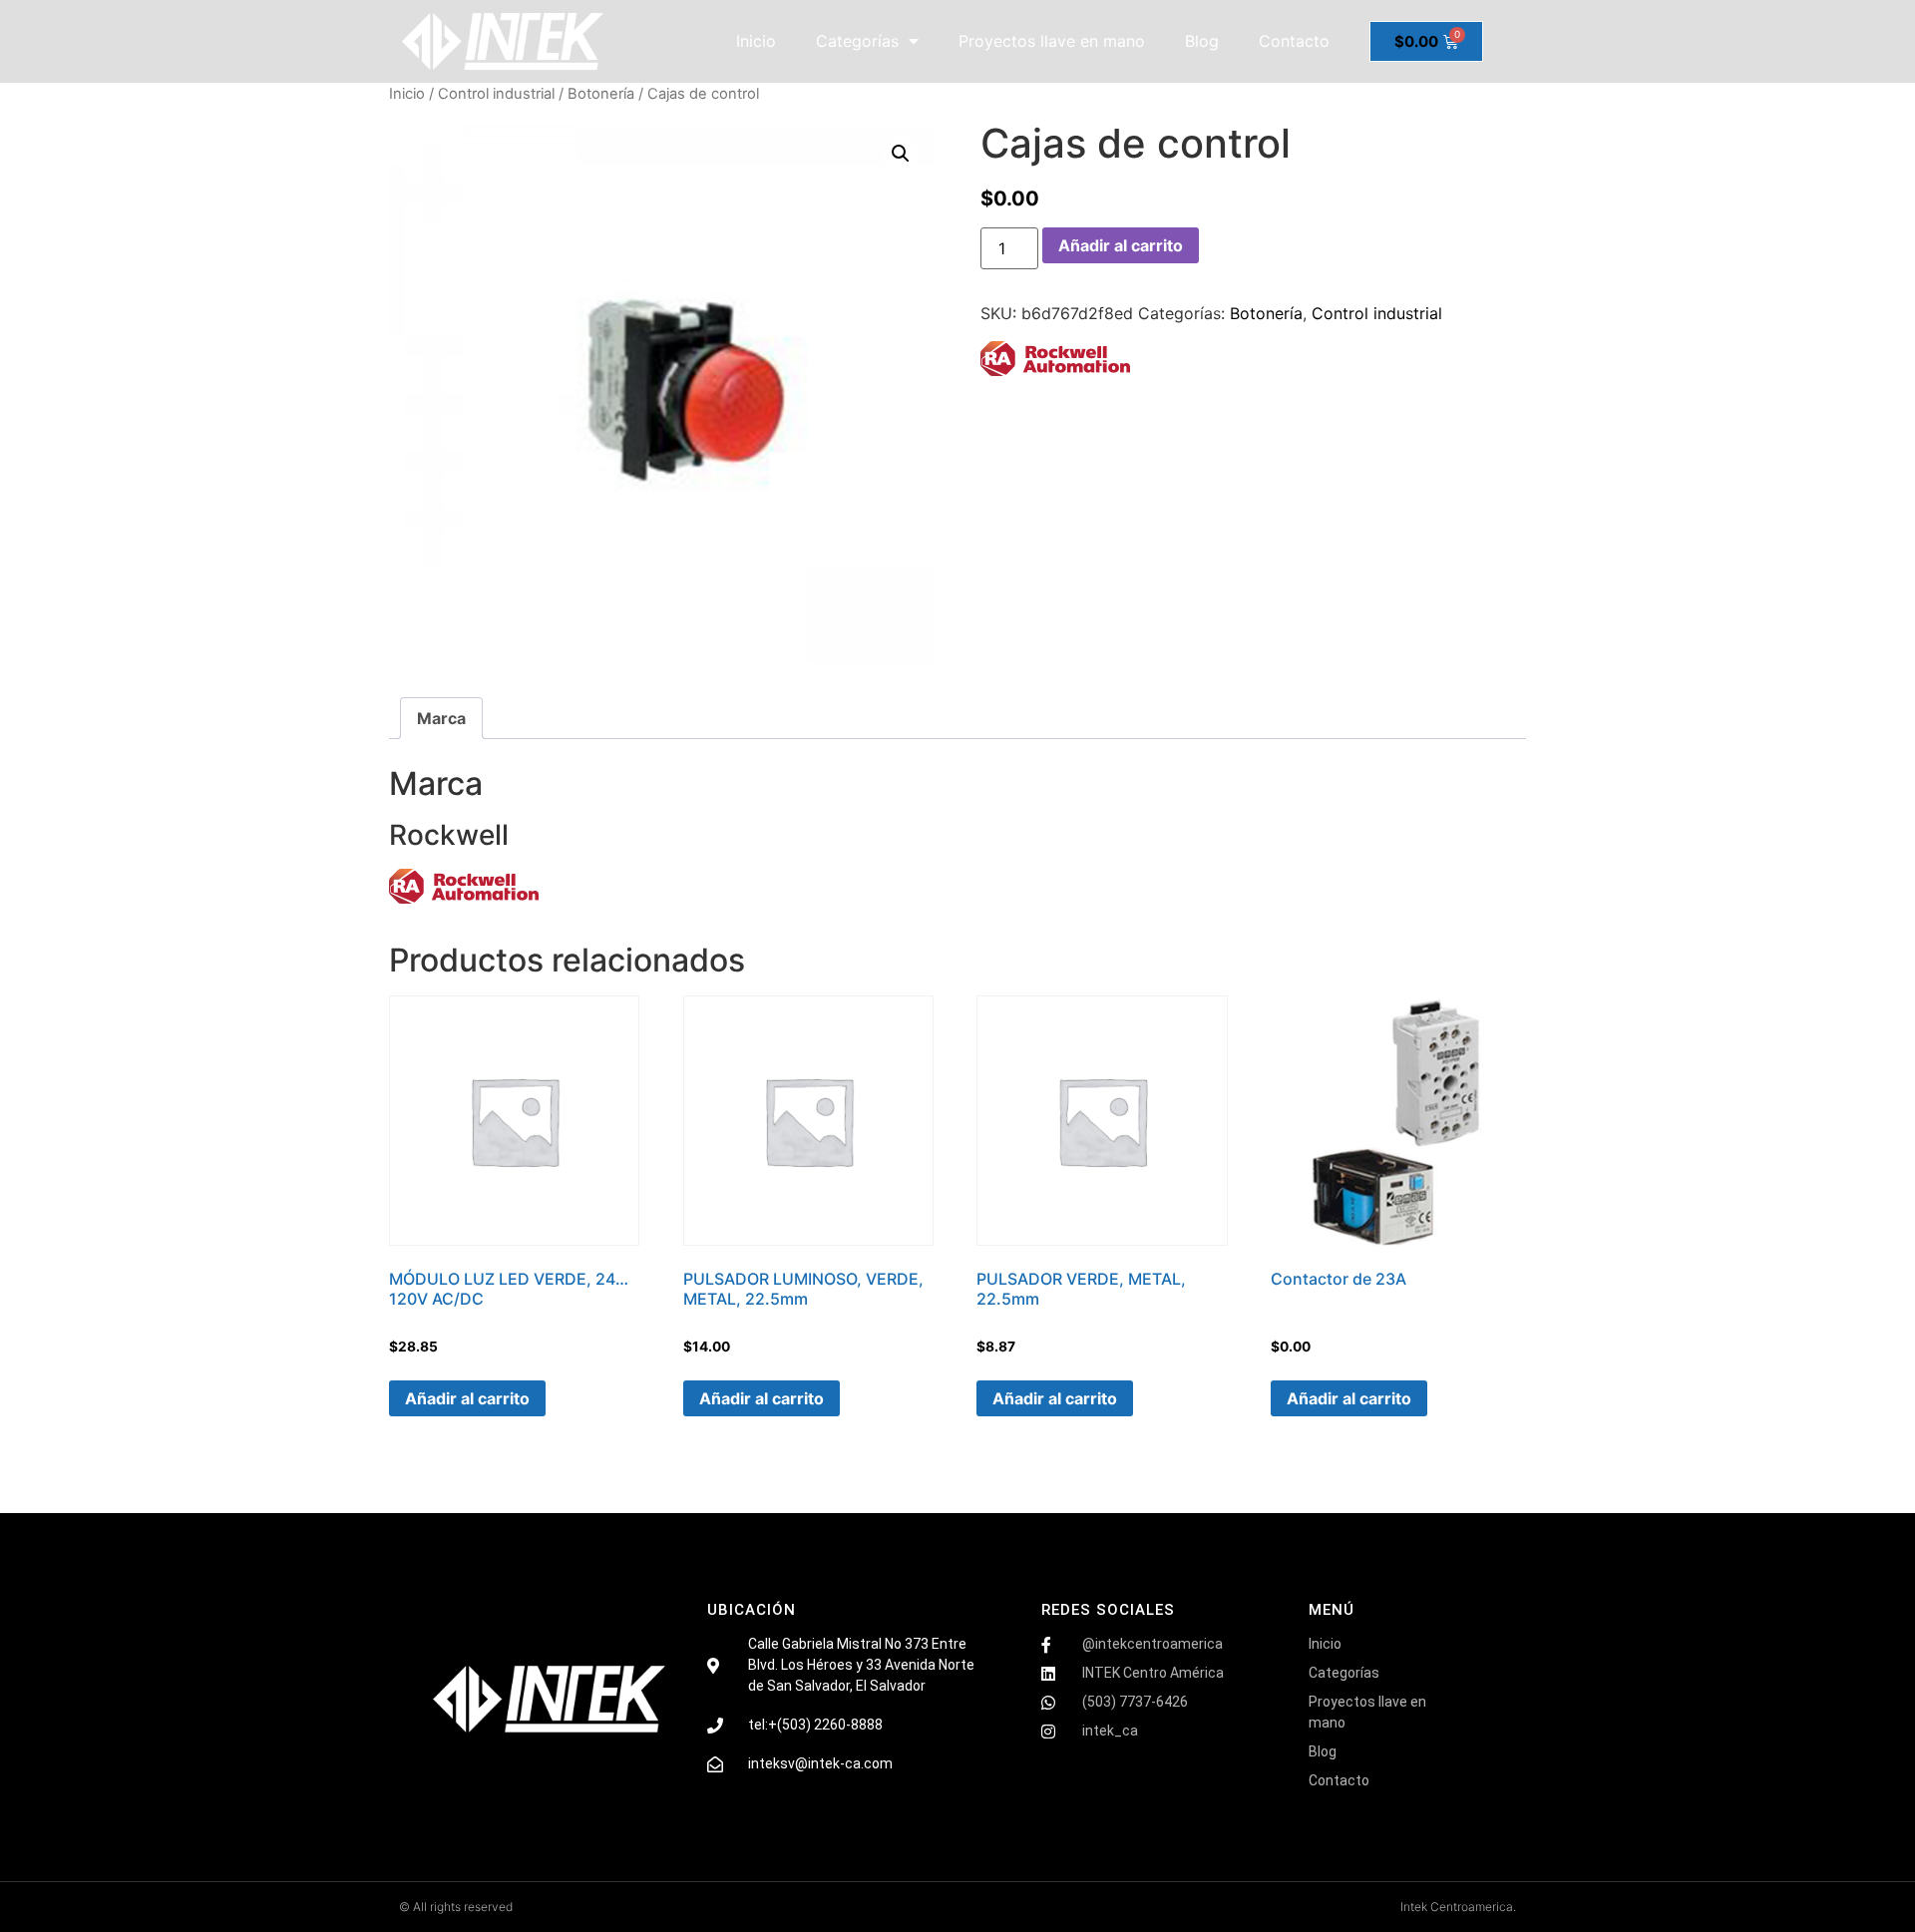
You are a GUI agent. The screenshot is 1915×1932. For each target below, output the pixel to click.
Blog (1202, 41)
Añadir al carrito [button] (467, 1398)
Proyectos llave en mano (1052, 41)
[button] (901, 154)
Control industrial (496, 94)
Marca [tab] (441, 718)
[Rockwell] (1055, 362)
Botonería (601, 94)
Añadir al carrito (1121, 245)
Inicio (756, 41)
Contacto (1294, 41)
